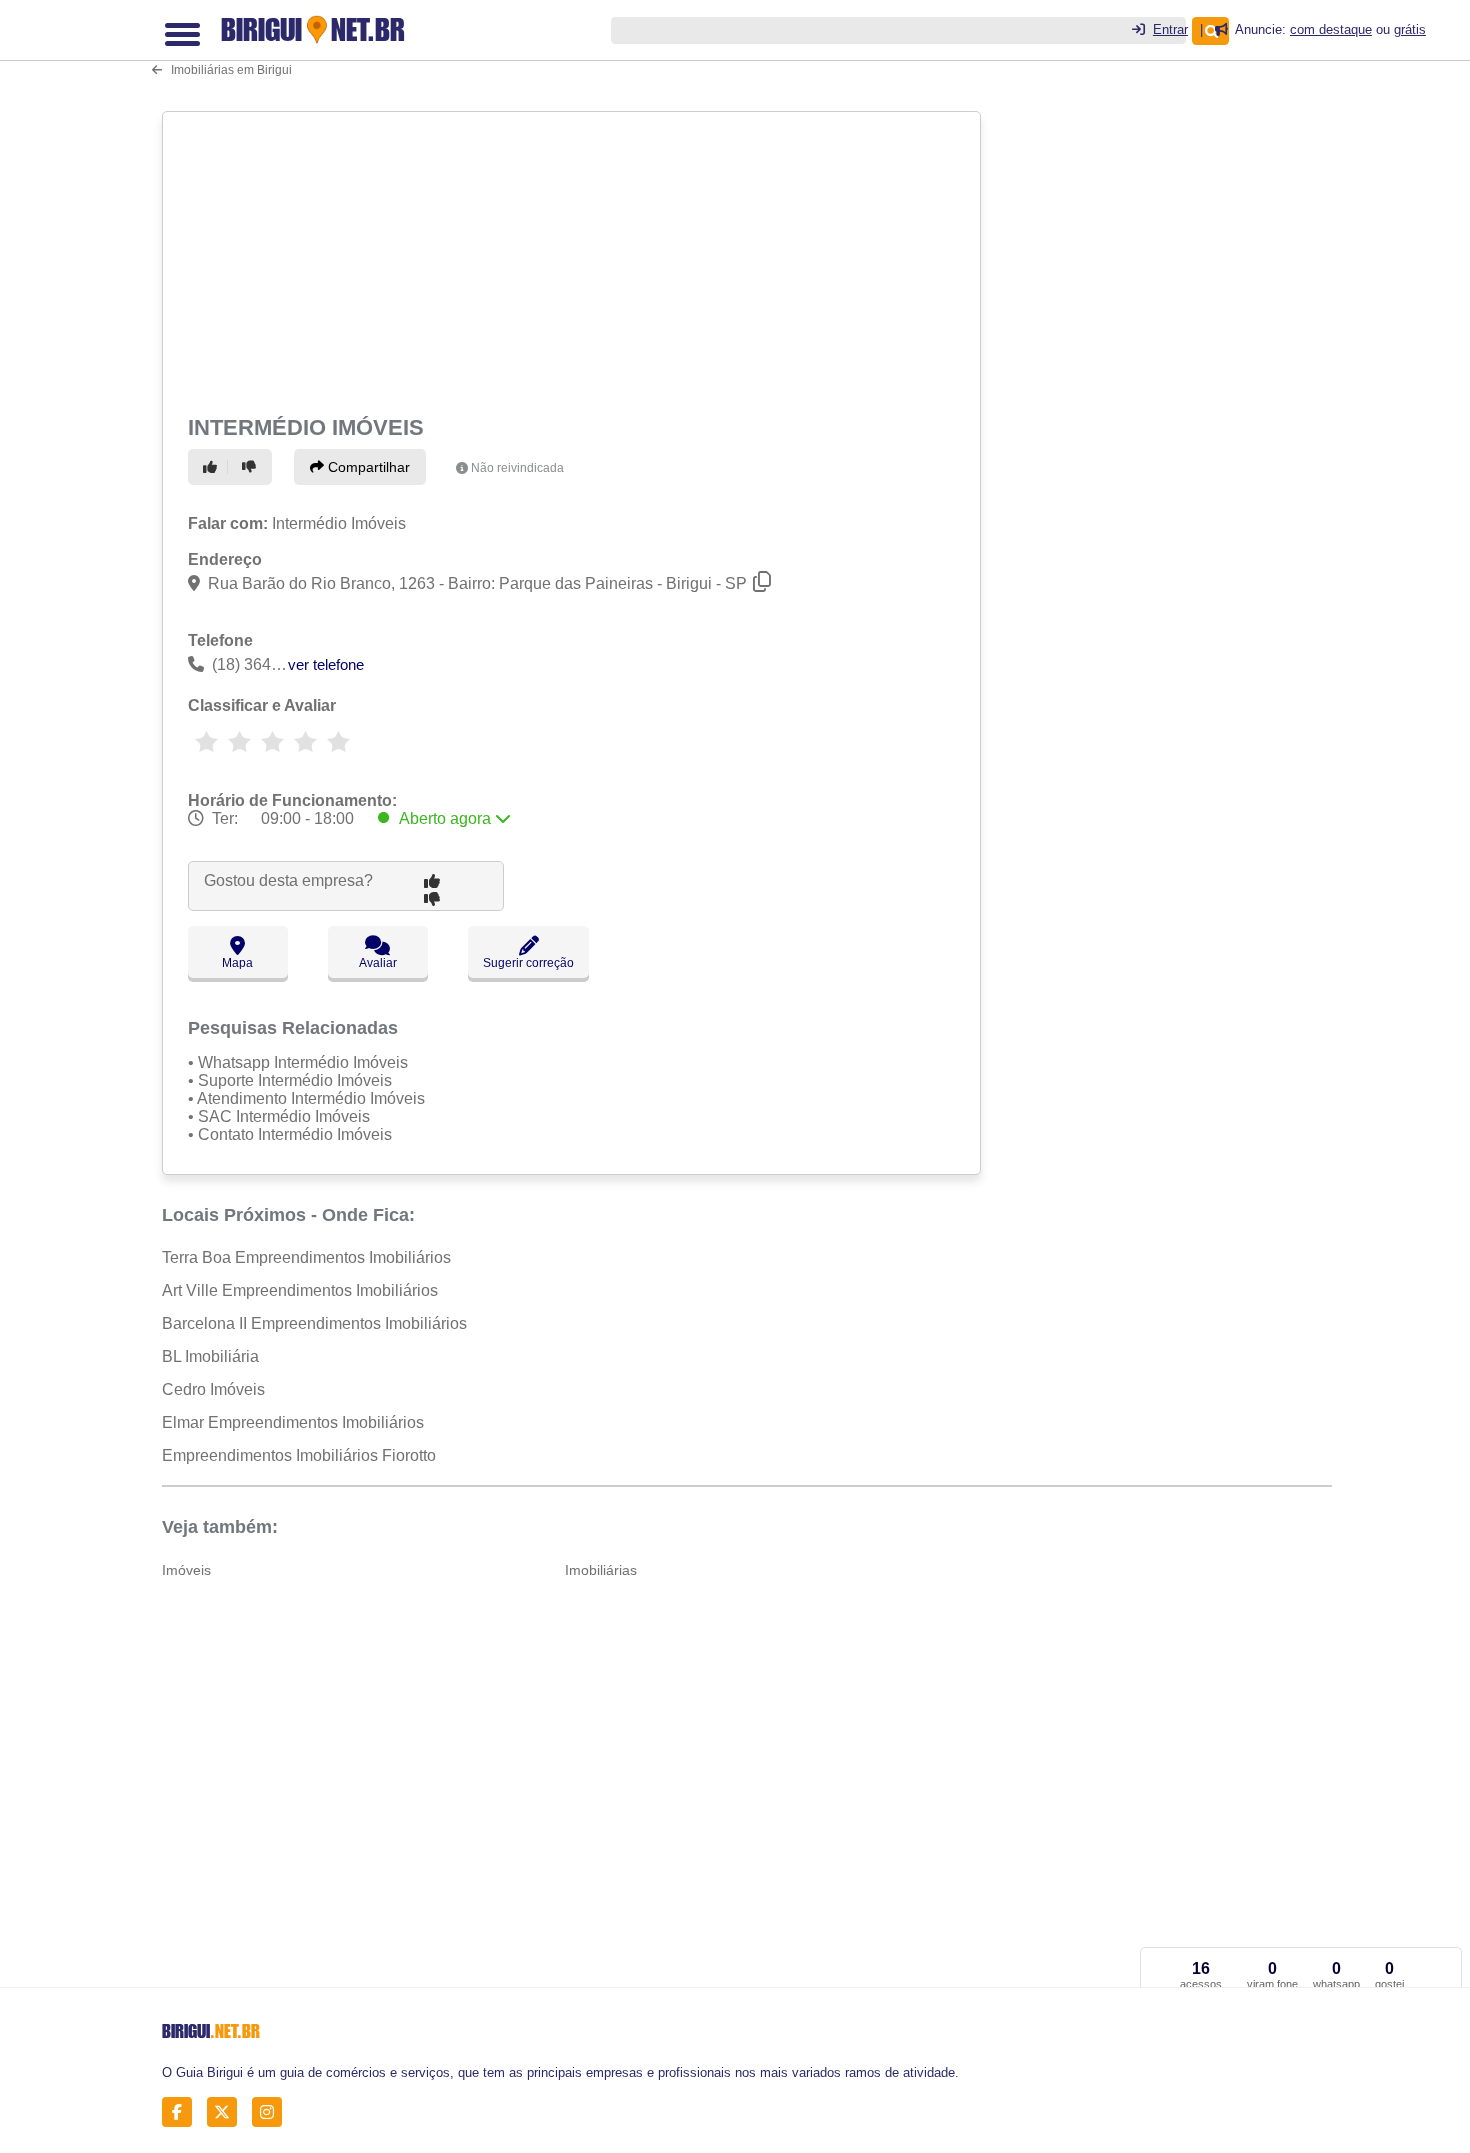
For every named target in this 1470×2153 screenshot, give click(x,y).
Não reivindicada (517, 468)
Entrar (1170, 29)
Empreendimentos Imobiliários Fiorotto (299, 1455)
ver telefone (326, 664)
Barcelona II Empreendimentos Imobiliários (314, 1323)
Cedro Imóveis (213, 1389)
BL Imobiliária (210, 1356)
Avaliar (378, 963)
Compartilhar (367, 467)
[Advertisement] (574, 260)
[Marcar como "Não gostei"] (252, 467)
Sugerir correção (528, 963)
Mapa (237, 963)
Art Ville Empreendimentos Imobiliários (300, 1290)
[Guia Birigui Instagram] (272, 2112)
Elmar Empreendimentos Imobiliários (293, 1422)
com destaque (1331, 29)
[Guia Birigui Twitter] (227, 2112)
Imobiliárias (601, 1570)
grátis (1410, 29)
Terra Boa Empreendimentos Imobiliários (306, 1257)
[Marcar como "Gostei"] (213, 467)
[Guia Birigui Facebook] (182, 2112)
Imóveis (186, 1570)
